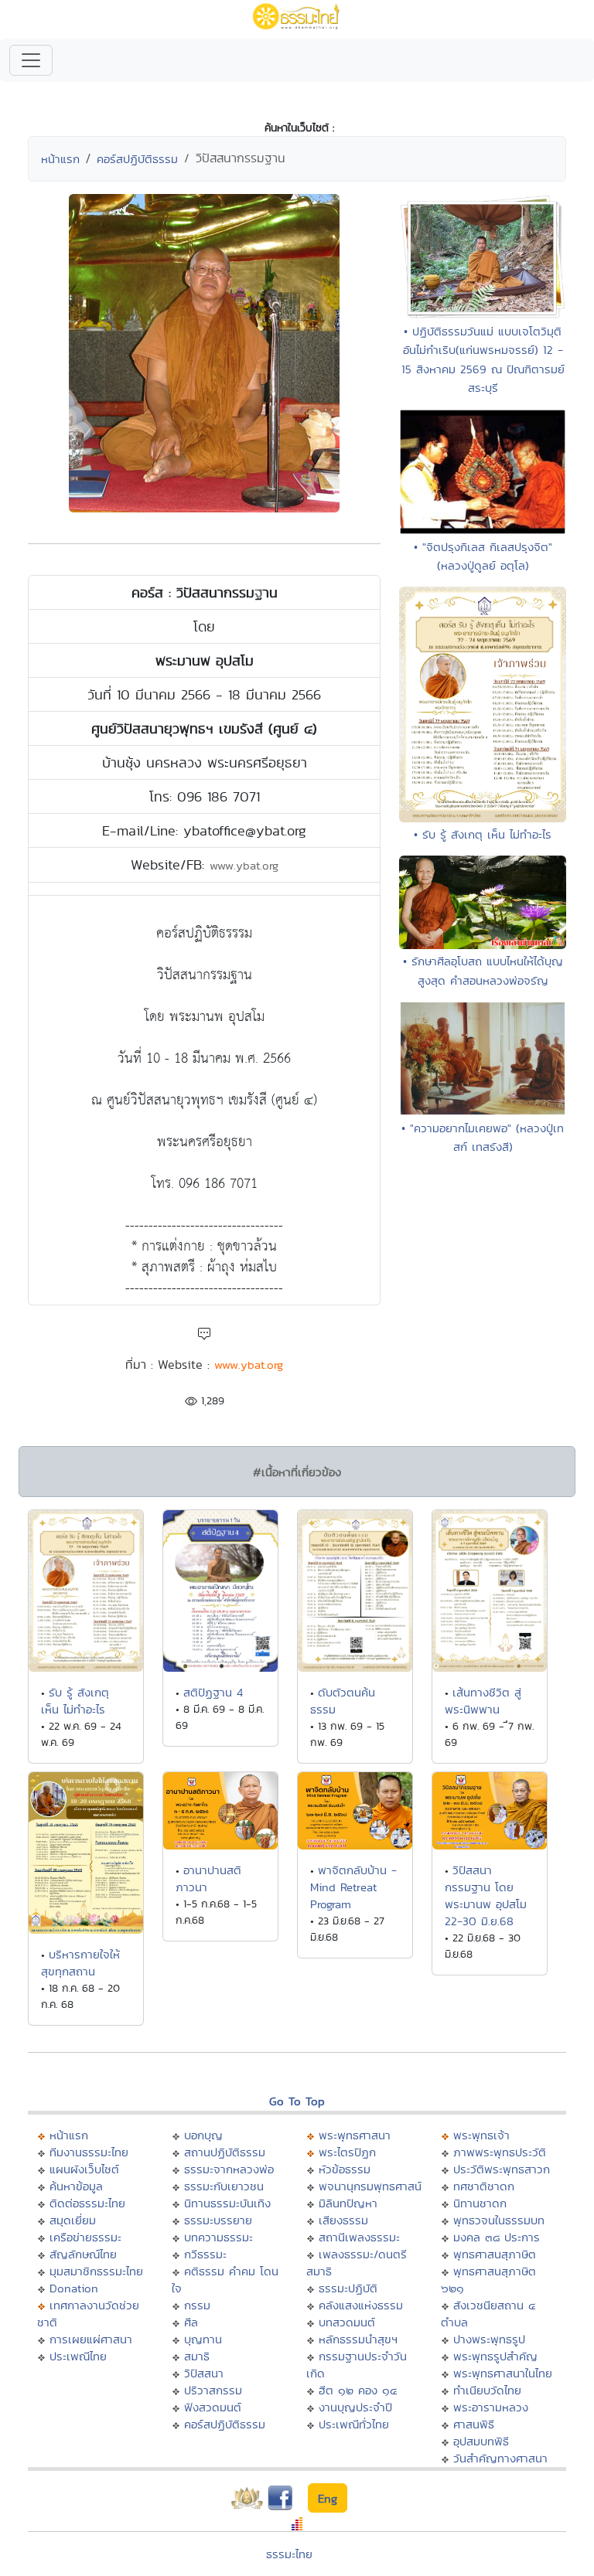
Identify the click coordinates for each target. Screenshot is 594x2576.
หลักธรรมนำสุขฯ (358, 2339)
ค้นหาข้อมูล (76, 2186)
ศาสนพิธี (474, 2424)
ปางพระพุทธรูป (489, 2339)
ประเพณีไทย (78, 2356)
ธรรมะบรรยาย (218, 2220)
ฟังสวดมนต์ (213, 2407)
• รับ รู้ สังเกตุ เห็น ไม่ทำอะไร (483, 834)
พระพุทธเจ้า (481, 2135)
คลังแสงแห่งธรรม (361, 2305)
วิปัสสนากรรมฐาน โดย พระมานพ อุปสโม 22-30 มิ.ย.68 (486, 1895)
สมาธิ (197, 2356)
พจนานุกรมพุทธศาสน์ (370, 2186)
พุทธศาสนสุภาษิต (495, 2254)
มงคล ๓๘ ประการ (497, 2237)
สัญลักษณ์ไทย (83, 2254)
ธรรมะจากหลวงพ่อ (229, 2169)
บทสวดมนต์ (347, 2322)
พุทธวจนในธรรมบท (499, 2220)
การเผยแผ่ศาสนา (91, 2339)
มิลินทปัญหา (348, 2203)
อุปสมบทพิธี (481, 2441)
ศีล (191, 2322)
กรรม (197, 2305)
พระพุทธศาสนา (355, 2135)
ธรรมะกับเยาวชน (224, 2186)
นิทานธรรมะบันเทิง (227, 2203)
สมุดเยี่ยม (73, 2220)
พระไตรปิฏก (347, 2152)
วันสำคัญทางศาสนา (500, 2458)
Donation (74, 2288)
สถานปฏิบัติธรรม (225, 2152)
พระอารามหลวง (491, 2407)
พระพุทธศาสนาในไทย (503, 2373)
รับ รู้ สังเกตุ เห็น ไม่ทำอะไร (75, 1701)
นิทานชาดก (480, 2203)
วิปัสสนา (204, 2373)
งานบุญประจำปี (355, 2407)
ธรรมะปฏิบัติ (348, 2288)
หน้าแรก (60, 159)
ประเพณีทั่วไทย (354, 2424)
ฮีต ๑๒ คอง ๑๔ (358, 2390)
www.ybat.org (244, 865)
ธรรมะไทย (289, 2554)
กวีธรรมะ (205, 2254)
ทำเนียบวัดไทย (487, 2390)
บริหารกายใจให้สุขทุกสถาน (80, 1963)
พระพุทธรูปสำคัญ (495, 2356)
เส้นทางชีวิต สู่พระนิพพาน (483, 1701)
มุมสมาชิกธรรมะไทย (96, 2271)
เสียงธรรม (343, 2220)
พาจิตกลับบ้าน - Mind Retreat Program (353, 1887)
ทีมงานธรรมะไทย (89, 2152)
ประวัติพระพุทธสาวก (502, 2169)
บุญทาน (203, 2339)
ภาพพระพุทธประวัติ (500, 2152)
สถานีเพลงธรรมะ (359, 2237)
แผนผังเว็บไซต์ (84, 2169)
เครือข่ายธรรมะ (85, 2237)
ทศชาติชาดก (484, 2186)
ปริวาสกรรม (213, 2390)
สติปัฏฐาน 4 (213, 1692)
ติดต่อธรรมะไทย (87, 2203)
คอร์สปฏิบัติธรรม (137, 159)
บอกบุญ (203, 2135)
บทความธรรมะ (218, 2237)
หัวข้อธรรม (345, 2169)
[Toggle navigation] (31, 60)
